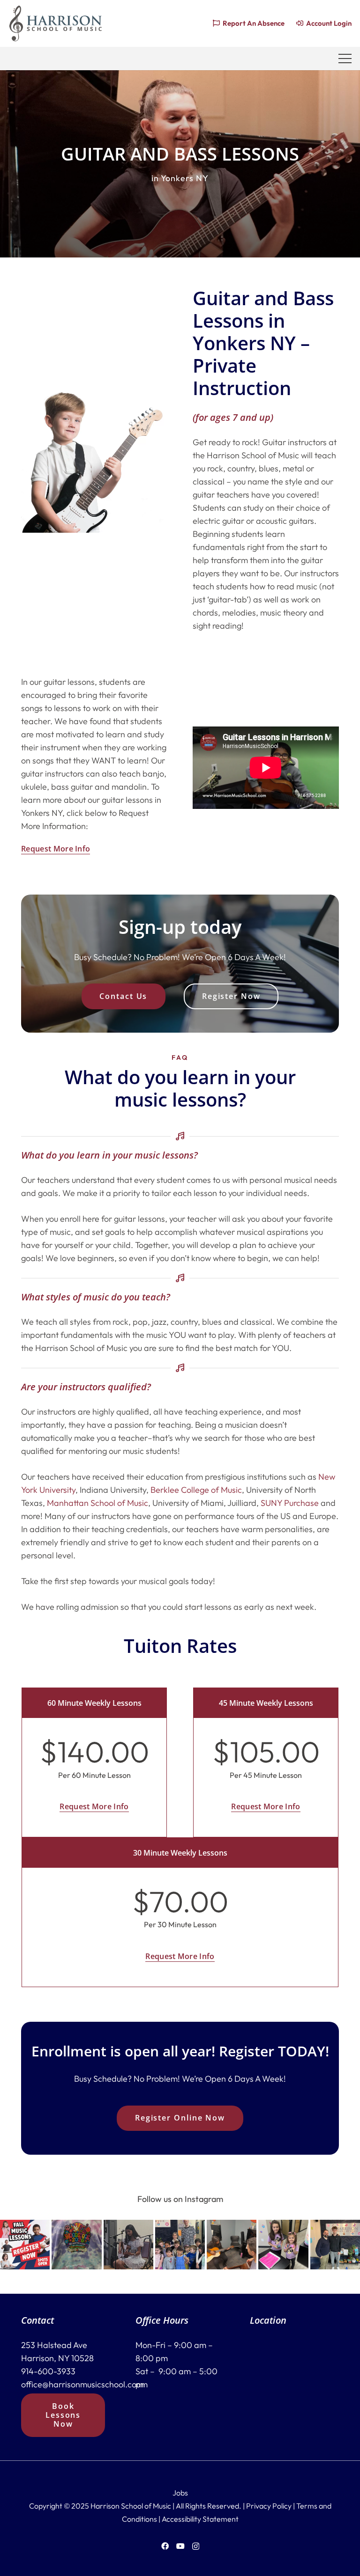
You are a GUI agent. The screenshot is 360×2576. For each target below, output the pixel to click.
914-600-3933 (48, 2371)
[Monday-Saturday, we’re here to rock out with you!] (232, 2245)
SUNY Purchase (290, 1503)
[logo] (56, 23)
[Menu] (345, 59)
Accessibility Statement (200, 2519)
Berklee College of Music (196, 1490)
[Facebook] (165, 2546)
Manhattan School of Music (97, 1503)
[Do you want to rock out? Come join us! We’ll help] (128, 2245)
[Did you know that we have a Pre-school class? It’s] (180, 2245)
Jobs (180, 2493)
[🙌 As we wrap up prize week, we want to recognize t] (283, 2245)
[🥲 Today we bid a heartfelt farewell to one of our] (335, 2245)
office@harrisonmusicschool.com (82, 2384)
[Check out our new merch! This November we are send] (76, 2245)
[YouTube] (180, 2546)
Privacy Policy (269, 2506)
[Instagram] (196, 2547)
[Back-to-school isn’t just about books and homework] (25, 2245)
